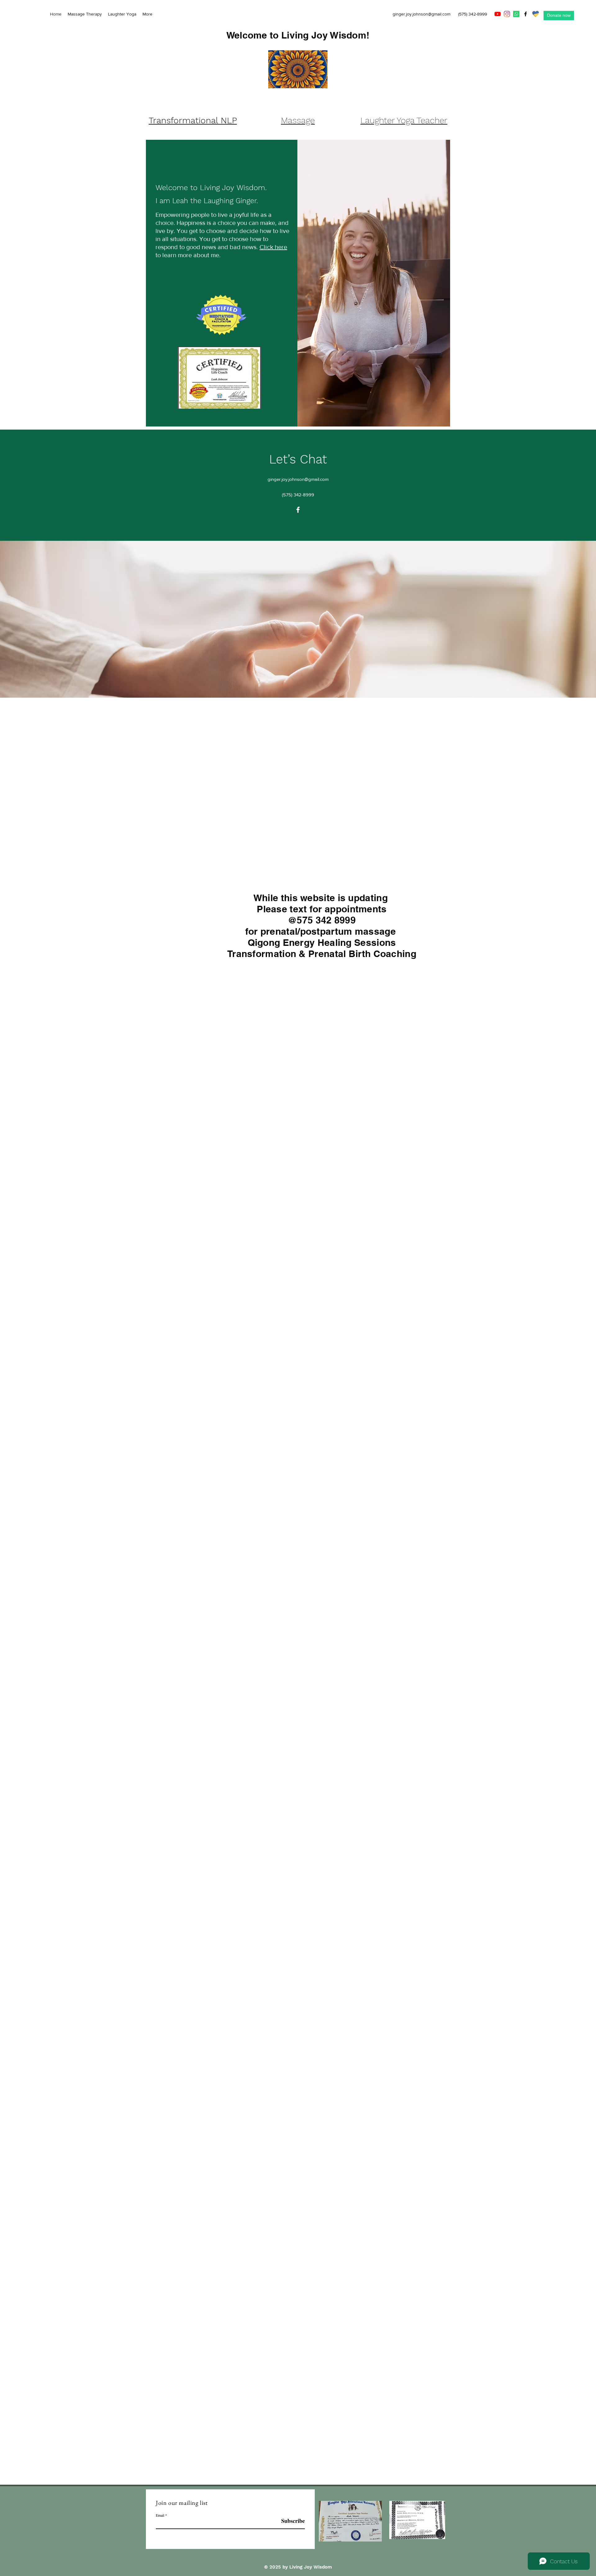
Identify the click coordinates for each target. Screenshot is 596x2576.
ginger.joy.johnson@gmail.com (422, 14)
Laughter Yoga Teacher (404, 120)
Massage (298, 120)
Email (160, 2515)
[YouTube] (498, 14)
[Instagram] (507, 14)
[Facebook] (526, 14)
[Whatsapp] (516, 14)
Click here (273, 247)
